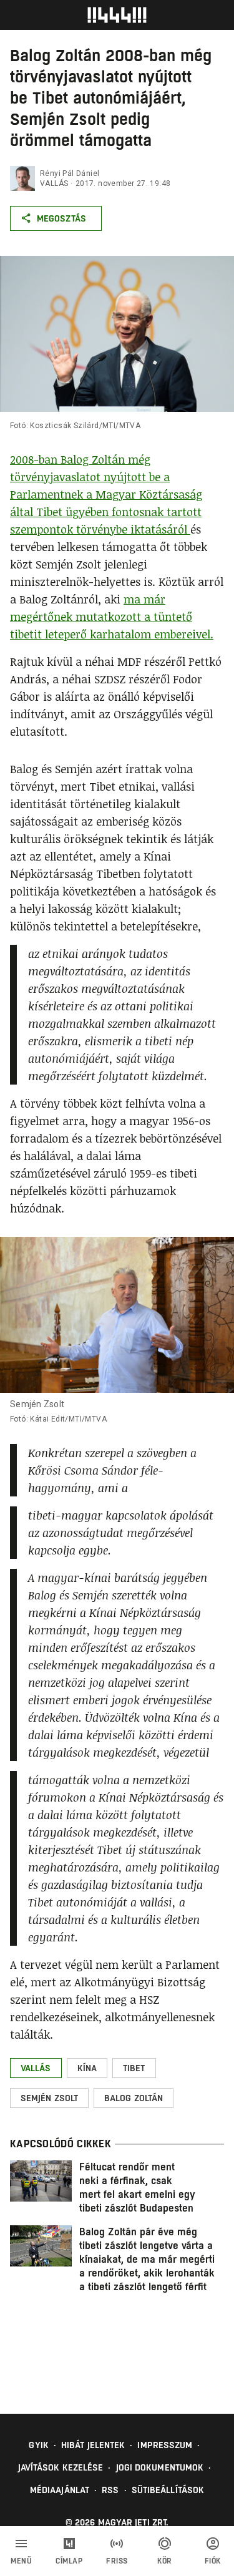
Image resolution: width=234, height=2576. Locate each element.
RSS (110, 2490)
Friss (117, 2561)
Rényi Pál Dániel (70, 173)
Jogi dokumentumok (160, 2467)
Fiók (213, 2561)
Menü (21, 2561)
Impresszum (165, 2445)
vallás (54, 183)
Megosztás (61, 218)
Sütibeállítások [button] (168, 2490)
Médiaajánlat (60, 2490)
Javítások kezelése (61, 2467)
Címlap (69, 2561)
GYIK (38, 2445)
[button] (36, 2068)
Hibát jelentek (93, 2445)
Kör (165, 2561)
